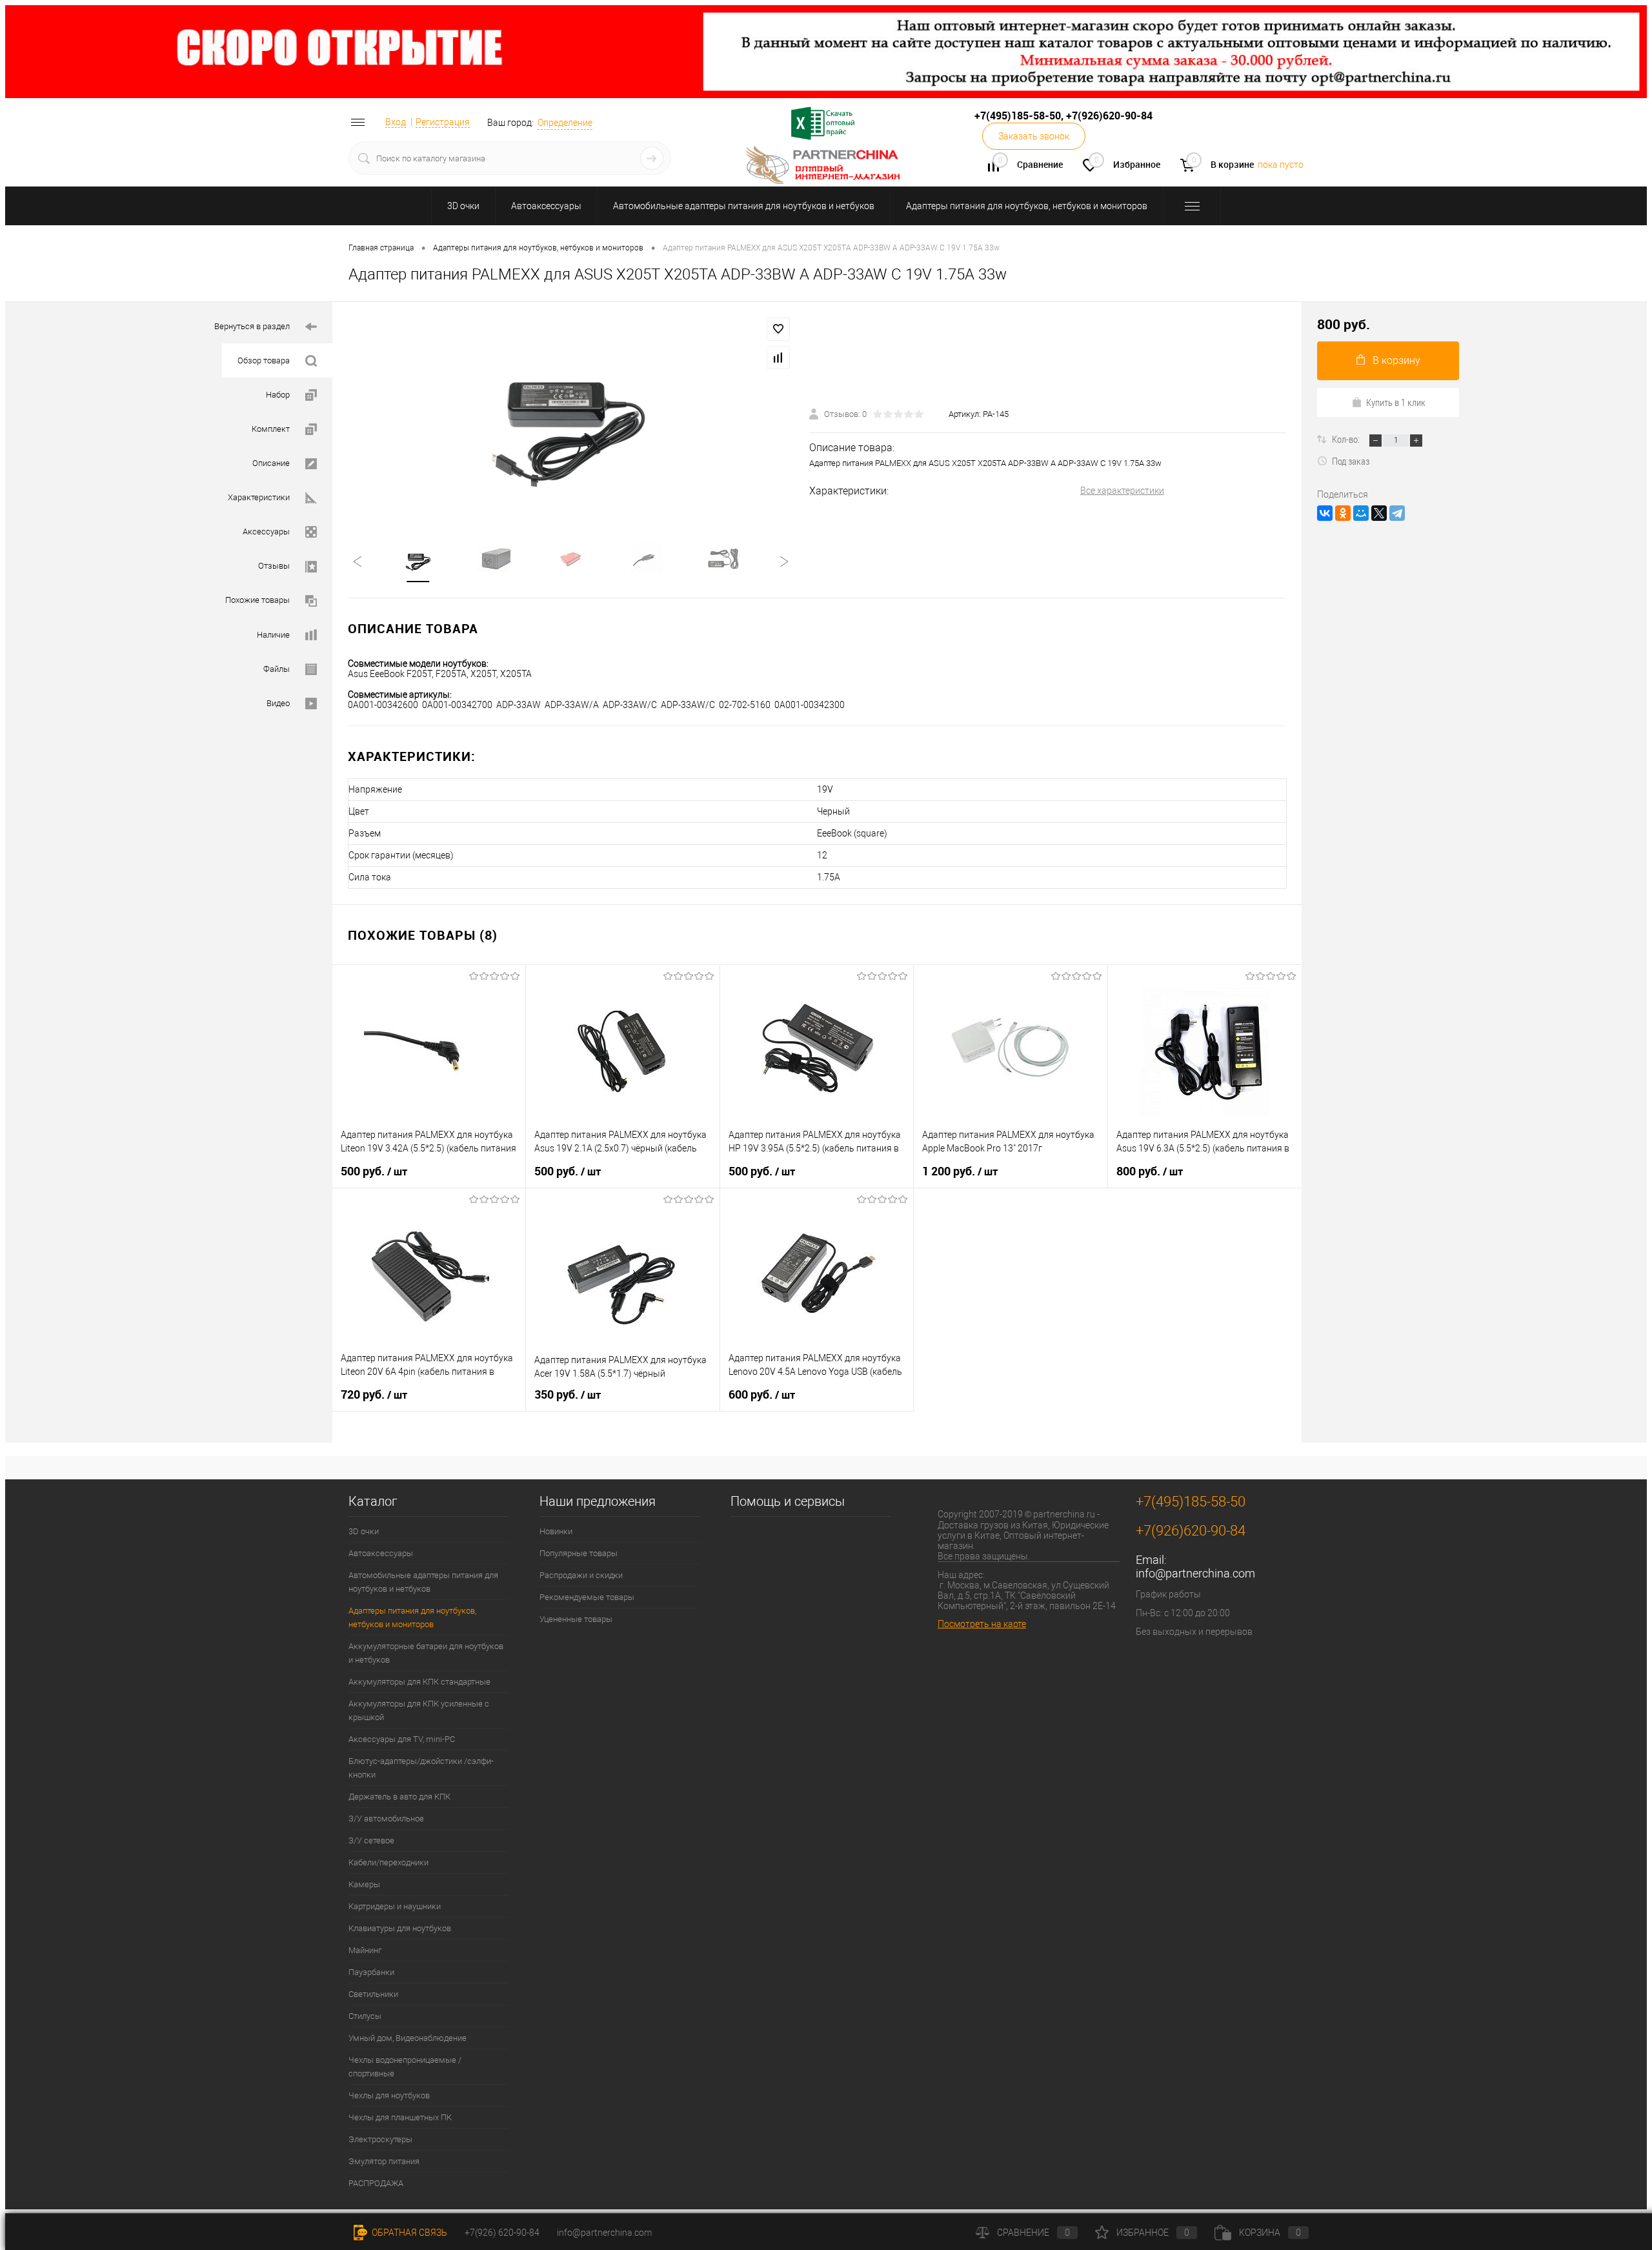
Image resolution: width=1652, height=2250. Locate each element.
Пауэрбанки (371, 1972)
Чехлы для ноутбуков (389, 2095)
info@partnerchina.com (1195, 1573)
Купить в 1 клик (1396, 402)
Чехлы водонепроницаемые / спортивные (405, 2067)
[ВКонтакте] (1325, 513)
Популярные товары (579, 1553)
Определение (565, 123)
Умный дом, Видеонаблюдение (408, 2038)
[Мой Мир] (1361, 513)
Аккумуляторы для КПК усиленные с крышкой (419, 1710)
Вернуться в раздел (252, 326)
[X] (1379, 513)
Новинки (556, 1531)
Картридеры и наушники (395, 1906)
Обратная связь (408, 2233)
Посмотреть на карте (982, 1624)
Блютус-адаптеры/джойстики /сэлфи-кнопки (421, 1768)
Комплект (271, 429)
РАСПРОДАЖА (376, 2183)
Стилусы (365, 2016)
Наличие (273, 635)
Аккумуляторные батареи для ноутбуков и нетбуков (426, 1653)
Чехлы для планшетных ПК (400, 2117)
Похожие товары (257, 600)
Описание (271, 463)
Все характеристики (1122, 491)
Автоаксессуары (546, 206)
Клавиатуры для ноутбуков (400, 1928)
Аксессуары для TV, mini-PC (402, 1739)
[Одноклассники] (1343, 513)
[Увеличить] (571, 414)
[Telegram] (1397, 513)
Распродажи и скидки (581, 1575)
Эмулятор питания (384, 2161)
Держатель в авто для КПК (399, 1797)
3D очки (463, 206)
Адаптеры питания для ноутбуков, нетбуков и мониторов (1027, 206)
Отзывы (274, 566)
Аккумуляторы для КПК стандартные (419, 1682)
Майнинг (365, 1950)
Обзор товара (264, 360)
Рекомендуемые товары (587, 1597)
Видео (278, 703)
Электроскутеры (380, 2139)
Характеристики (259, 497)
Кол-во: (1347, 439)
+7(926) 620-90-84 (502, 2233)
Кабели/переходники (388, 1862)
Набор (278, 395)
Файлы (277, 669)
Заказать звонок (1034, 136)
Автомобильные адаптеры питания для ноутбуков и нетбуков (744, 206)
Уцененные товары (576, 1619)
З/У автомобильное (386, 1819)
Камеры (364, 1884)
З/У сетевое (371, 1840)
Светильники (373, 1994)
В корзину (1396, 360)
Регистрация (443, 122)
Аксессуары (266, 532)
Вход (396, 122)
